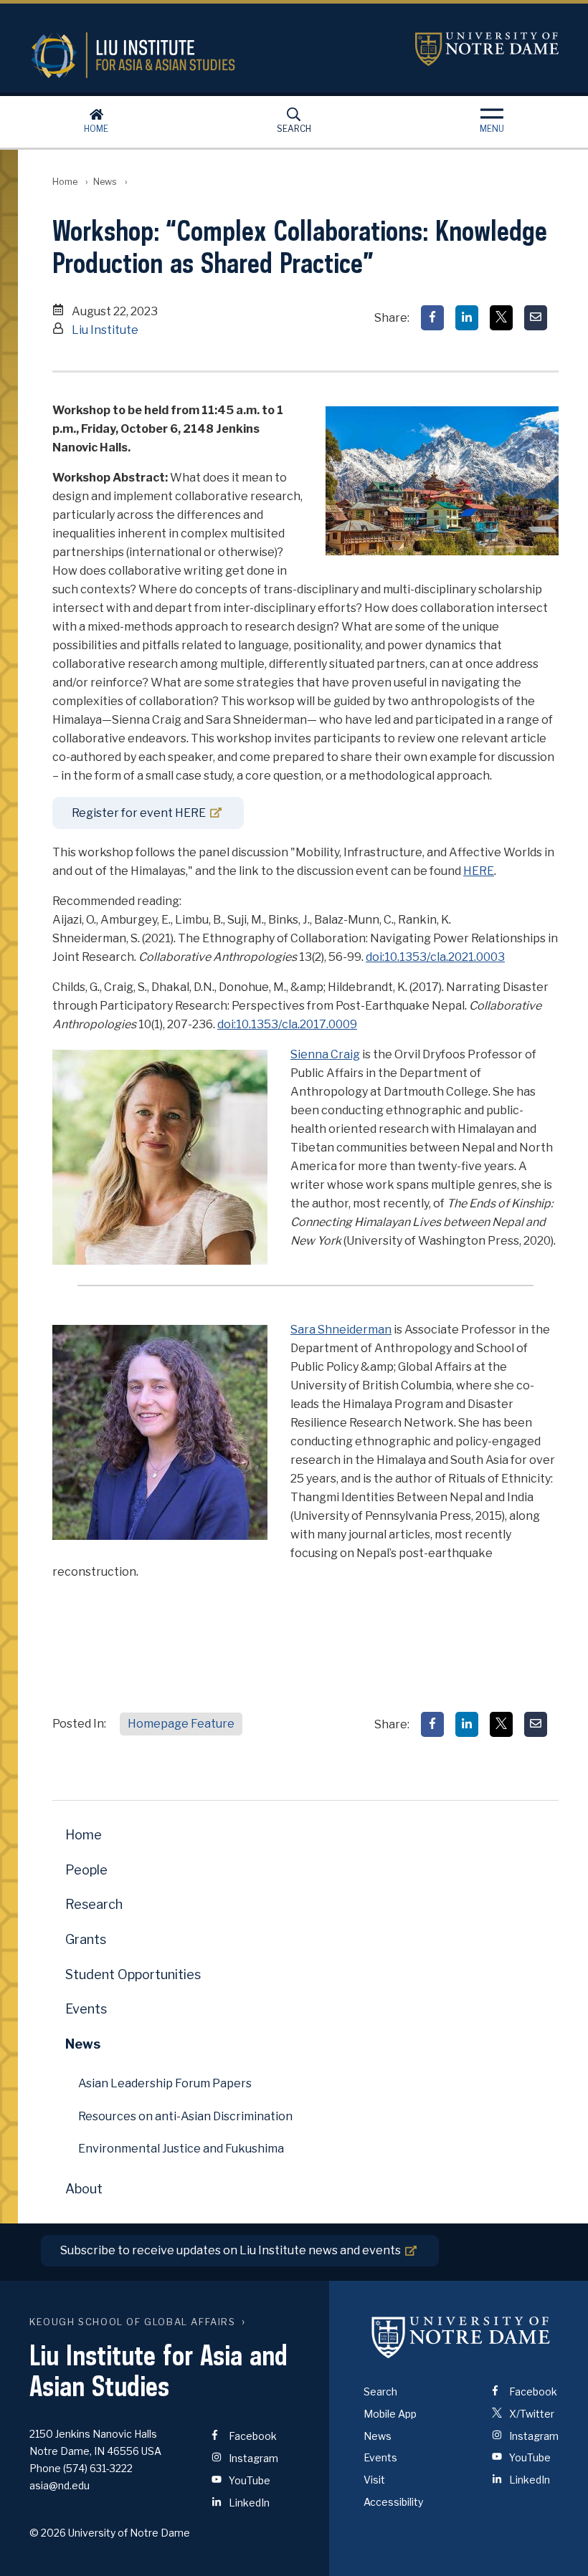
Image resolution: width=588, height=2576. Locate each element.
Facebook (252, 2436)
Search (294, 129)
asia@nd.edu (60, 2485)
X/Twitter (531, 2414)
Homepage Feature (181, 1724)
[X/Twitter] (501, 318)
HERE (479, 871)
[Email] (536, 318)
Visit (374, 2480)
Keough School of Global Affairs (133, 2322)
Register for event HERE (139, 813)
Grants (86, 1939)
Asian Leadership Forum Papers (165, 2083)
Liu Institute (105, 330)
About (84, 2189)
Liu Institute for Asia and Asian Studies (206, 55)
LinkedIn (248, 2503)
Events (86, 2009)
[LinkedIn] (467, 318)
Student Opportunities (133, 1974)
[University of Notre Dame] (461, 2337)
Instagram (252, 2458)
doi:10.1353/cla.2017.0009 (287, 1024)
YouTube (248, 2480)
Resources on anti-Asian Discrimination (185, 2116)
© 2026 (48, 2533)
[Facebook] (432, 318)
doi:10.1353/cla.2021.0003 (435, 957)
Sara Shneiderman (341, 1330)
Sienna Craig (325, 1054)
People (86, 1870)
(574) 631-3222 (98, 2468)
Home (96, 129)
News (105, 182)
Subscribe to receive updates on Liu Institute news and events (231, 2250)
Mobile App (390, 2414)
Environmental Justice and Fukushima (181, 2149)
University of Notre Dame (487, 49)
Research (94, 1904)
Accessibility (393, 2502)
